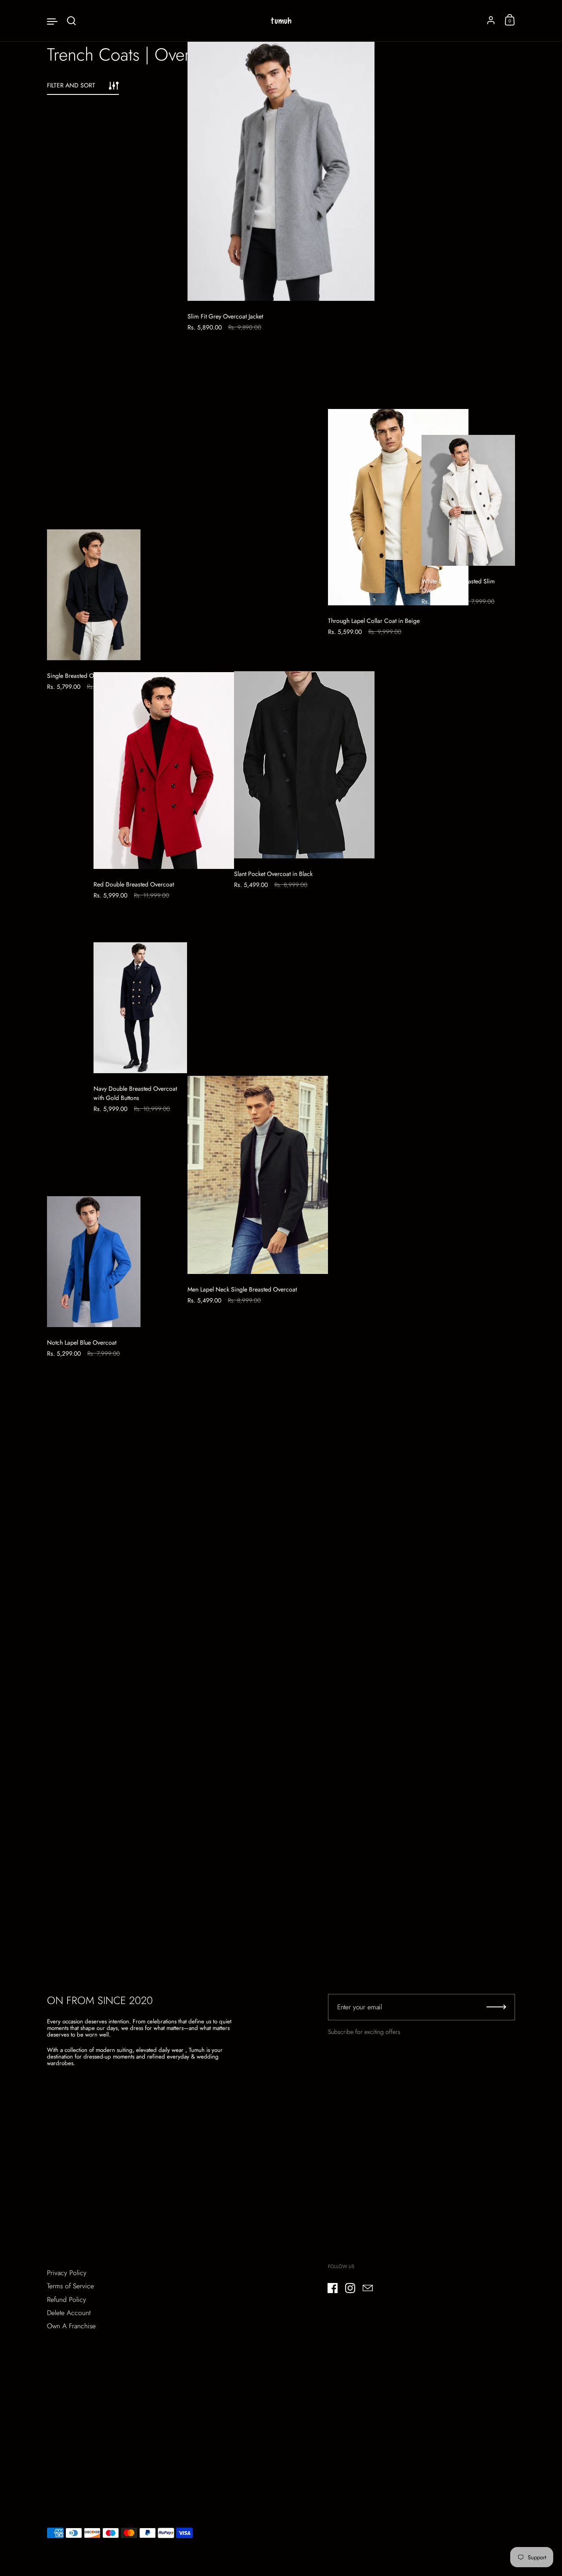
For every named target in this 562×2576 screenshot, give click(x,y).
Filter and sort (71, 85)
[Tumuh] (281, 21)
